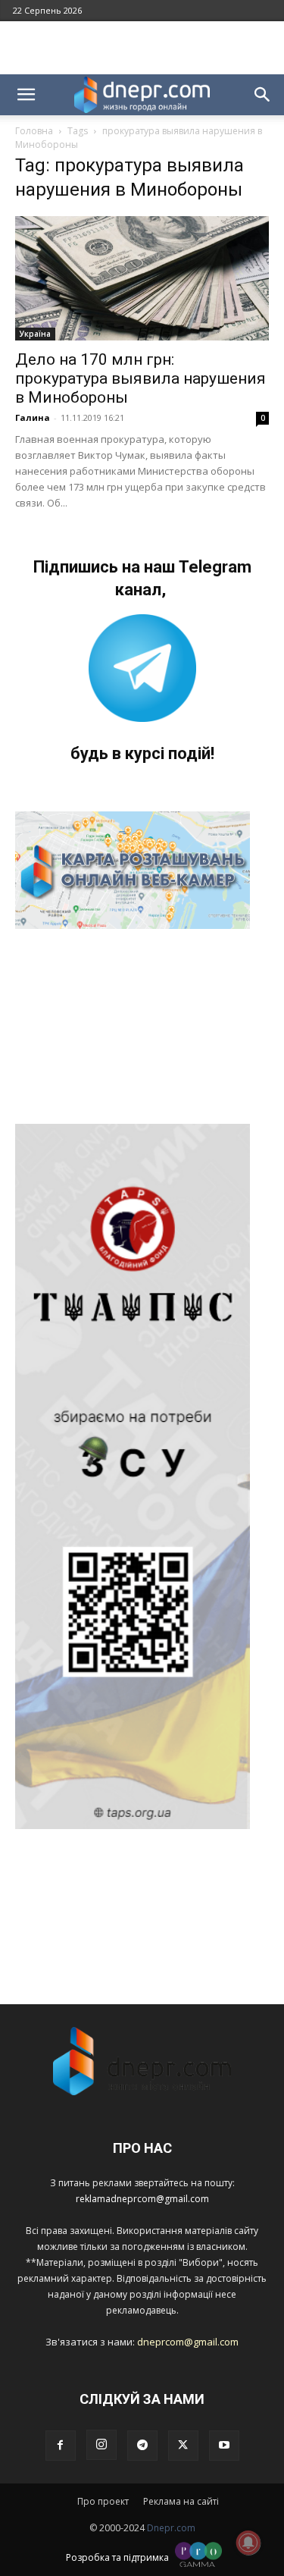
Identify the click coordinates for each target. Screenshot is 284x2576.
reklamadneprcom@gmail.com (142, 2199)
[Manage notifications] (248, 2543)
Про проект (103, 2501)
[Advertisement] (142, 48)
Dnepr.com (171, 2528)
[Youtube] (224, 2446)
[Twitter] (183, 2446)
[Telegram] (142, 2446)
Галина (33, 417)
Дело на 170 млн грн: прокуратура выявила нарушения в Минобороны (140, 378)
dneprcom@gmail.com (188, 2342)
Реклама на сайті (181, 2501)
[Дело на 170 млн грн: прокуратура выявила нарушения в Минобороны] (142, 278)
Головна (34, 131)
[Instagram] (101, 2445)
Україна (35, 334)
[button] (26, 95)
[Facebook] (61, 2446)
